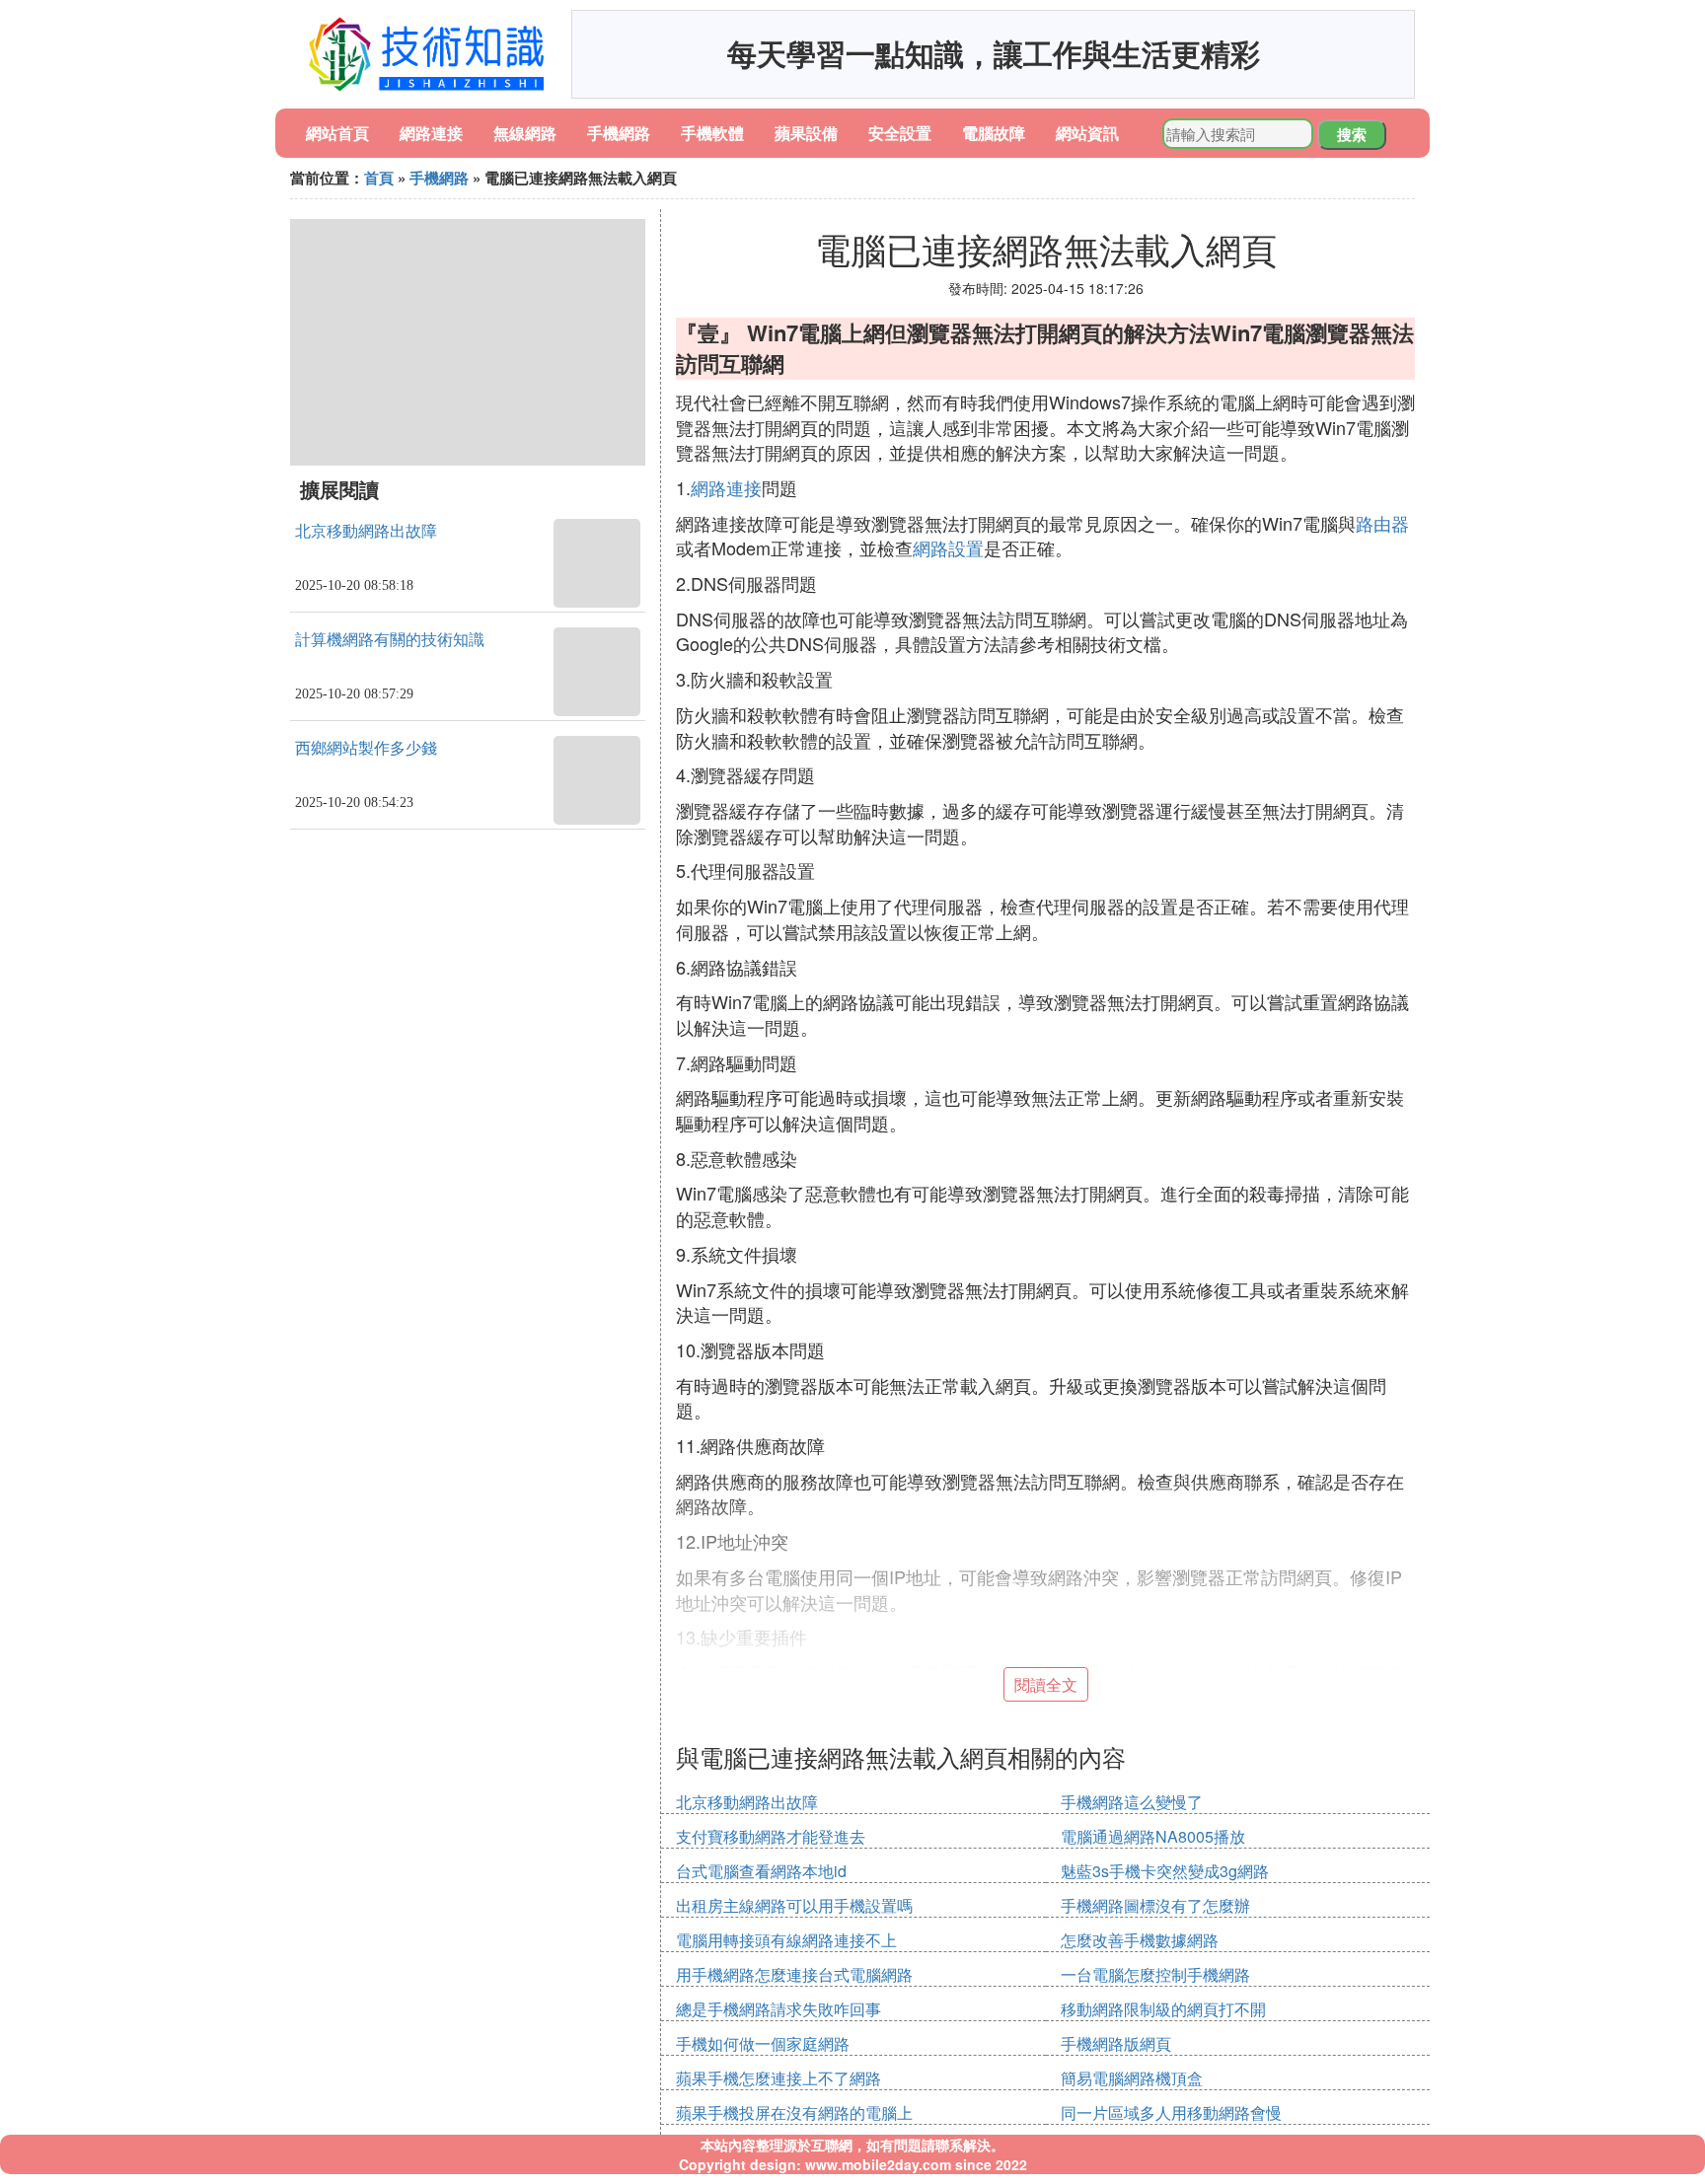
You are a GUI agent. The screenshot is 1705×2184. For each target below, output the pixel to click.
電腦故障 (994, 133)
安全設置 (900, 133)
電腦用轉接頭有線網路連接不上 (786, 1940)
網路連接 (431, 133)
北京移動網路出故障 (366, 531)
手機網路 (619, 133)
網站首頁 (337, 133)
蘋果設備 (806, 133)
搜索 (1352, 134)
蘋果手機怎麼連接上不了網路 (778, 2078)
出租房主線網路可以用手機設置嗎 (794, 1905)
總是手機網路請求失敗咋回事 (778, 2009)
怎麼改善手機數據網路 (1140, 1940)
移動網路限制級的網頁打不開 (1163, 2009)
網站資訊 (1087, 133)
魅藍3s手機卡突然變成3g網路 (1165, 1871)
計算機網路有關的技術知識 (390, 640)
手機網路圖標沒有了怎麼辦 (1155, 1905)
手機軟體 (712, 133)
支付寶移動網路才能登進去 (771, 1836)
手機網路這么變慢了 (1132, 1802)
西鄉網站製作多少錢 (366, 748)
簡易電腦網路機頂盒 (1132, 2078)
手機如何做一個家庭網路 (763, 2043)
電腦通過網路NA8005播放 (1153, 1836)
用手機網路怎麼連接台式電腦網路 (794, 1974)
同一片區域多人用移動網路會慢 (1171, 2112)
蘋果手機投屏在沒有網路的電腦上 (794, 2112)
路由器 (1382, 523)
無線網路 (525, 133)
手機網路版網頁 (1116, 2043)
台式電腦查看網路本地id (761, 1871)
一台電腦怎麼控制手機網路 (1155, 1974)
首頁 (379, 178)
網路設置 (948, 547)
